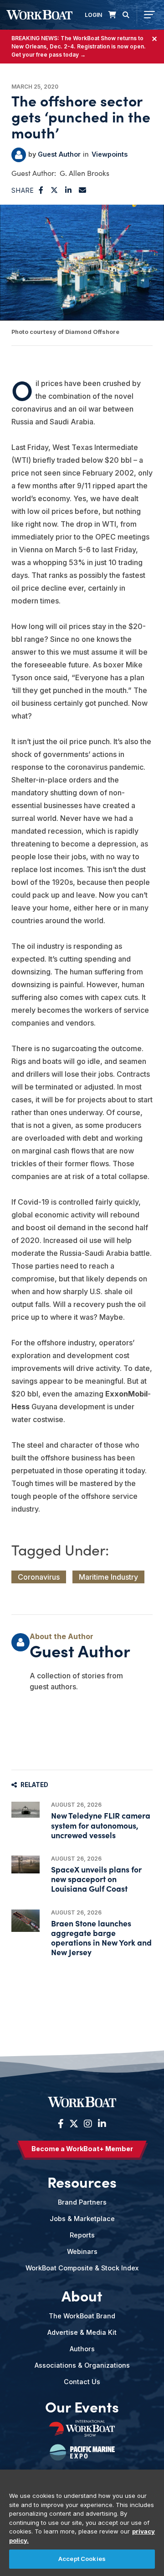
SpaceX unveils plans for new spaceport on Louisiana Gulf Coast (96, 1879)
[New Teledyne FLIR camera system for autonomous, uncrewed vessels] (26, 1810)
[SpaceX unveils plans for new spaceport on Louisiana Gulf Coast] (26, 1865)
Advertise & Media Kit (82, 2332)
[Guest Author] (19, 155)
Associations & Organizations (82, 2365)
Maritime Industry (108, 1577)
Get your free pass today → (49, 55)
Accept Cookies (82, 2559)
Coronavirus (39, 1577)
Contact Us (82, 2382)
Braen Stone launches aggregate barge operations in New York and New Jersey (101, 1938)
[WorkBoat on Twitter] (74, 2124)
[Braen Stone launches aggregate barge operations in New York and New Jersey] (26, 1921)
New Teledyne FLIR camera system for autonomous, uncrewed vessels (101, 1825)
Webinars (82, 2251)
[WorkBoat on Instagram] (88, 2124)
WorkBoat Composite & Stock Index (82, 2268)
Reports (82, 2235)
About (82, 2296)
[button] (41, 190)
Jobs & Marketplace (82, 2219)
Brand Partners (82, 2202)
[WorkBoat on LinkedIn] (101, 2124)
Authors (82, 2349)
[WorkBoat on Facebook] (61, 2124)
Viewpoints (110, 154)
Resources (82, 2182)
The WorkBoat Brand (82, 2316)
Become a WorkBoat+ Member (82, 2149)
